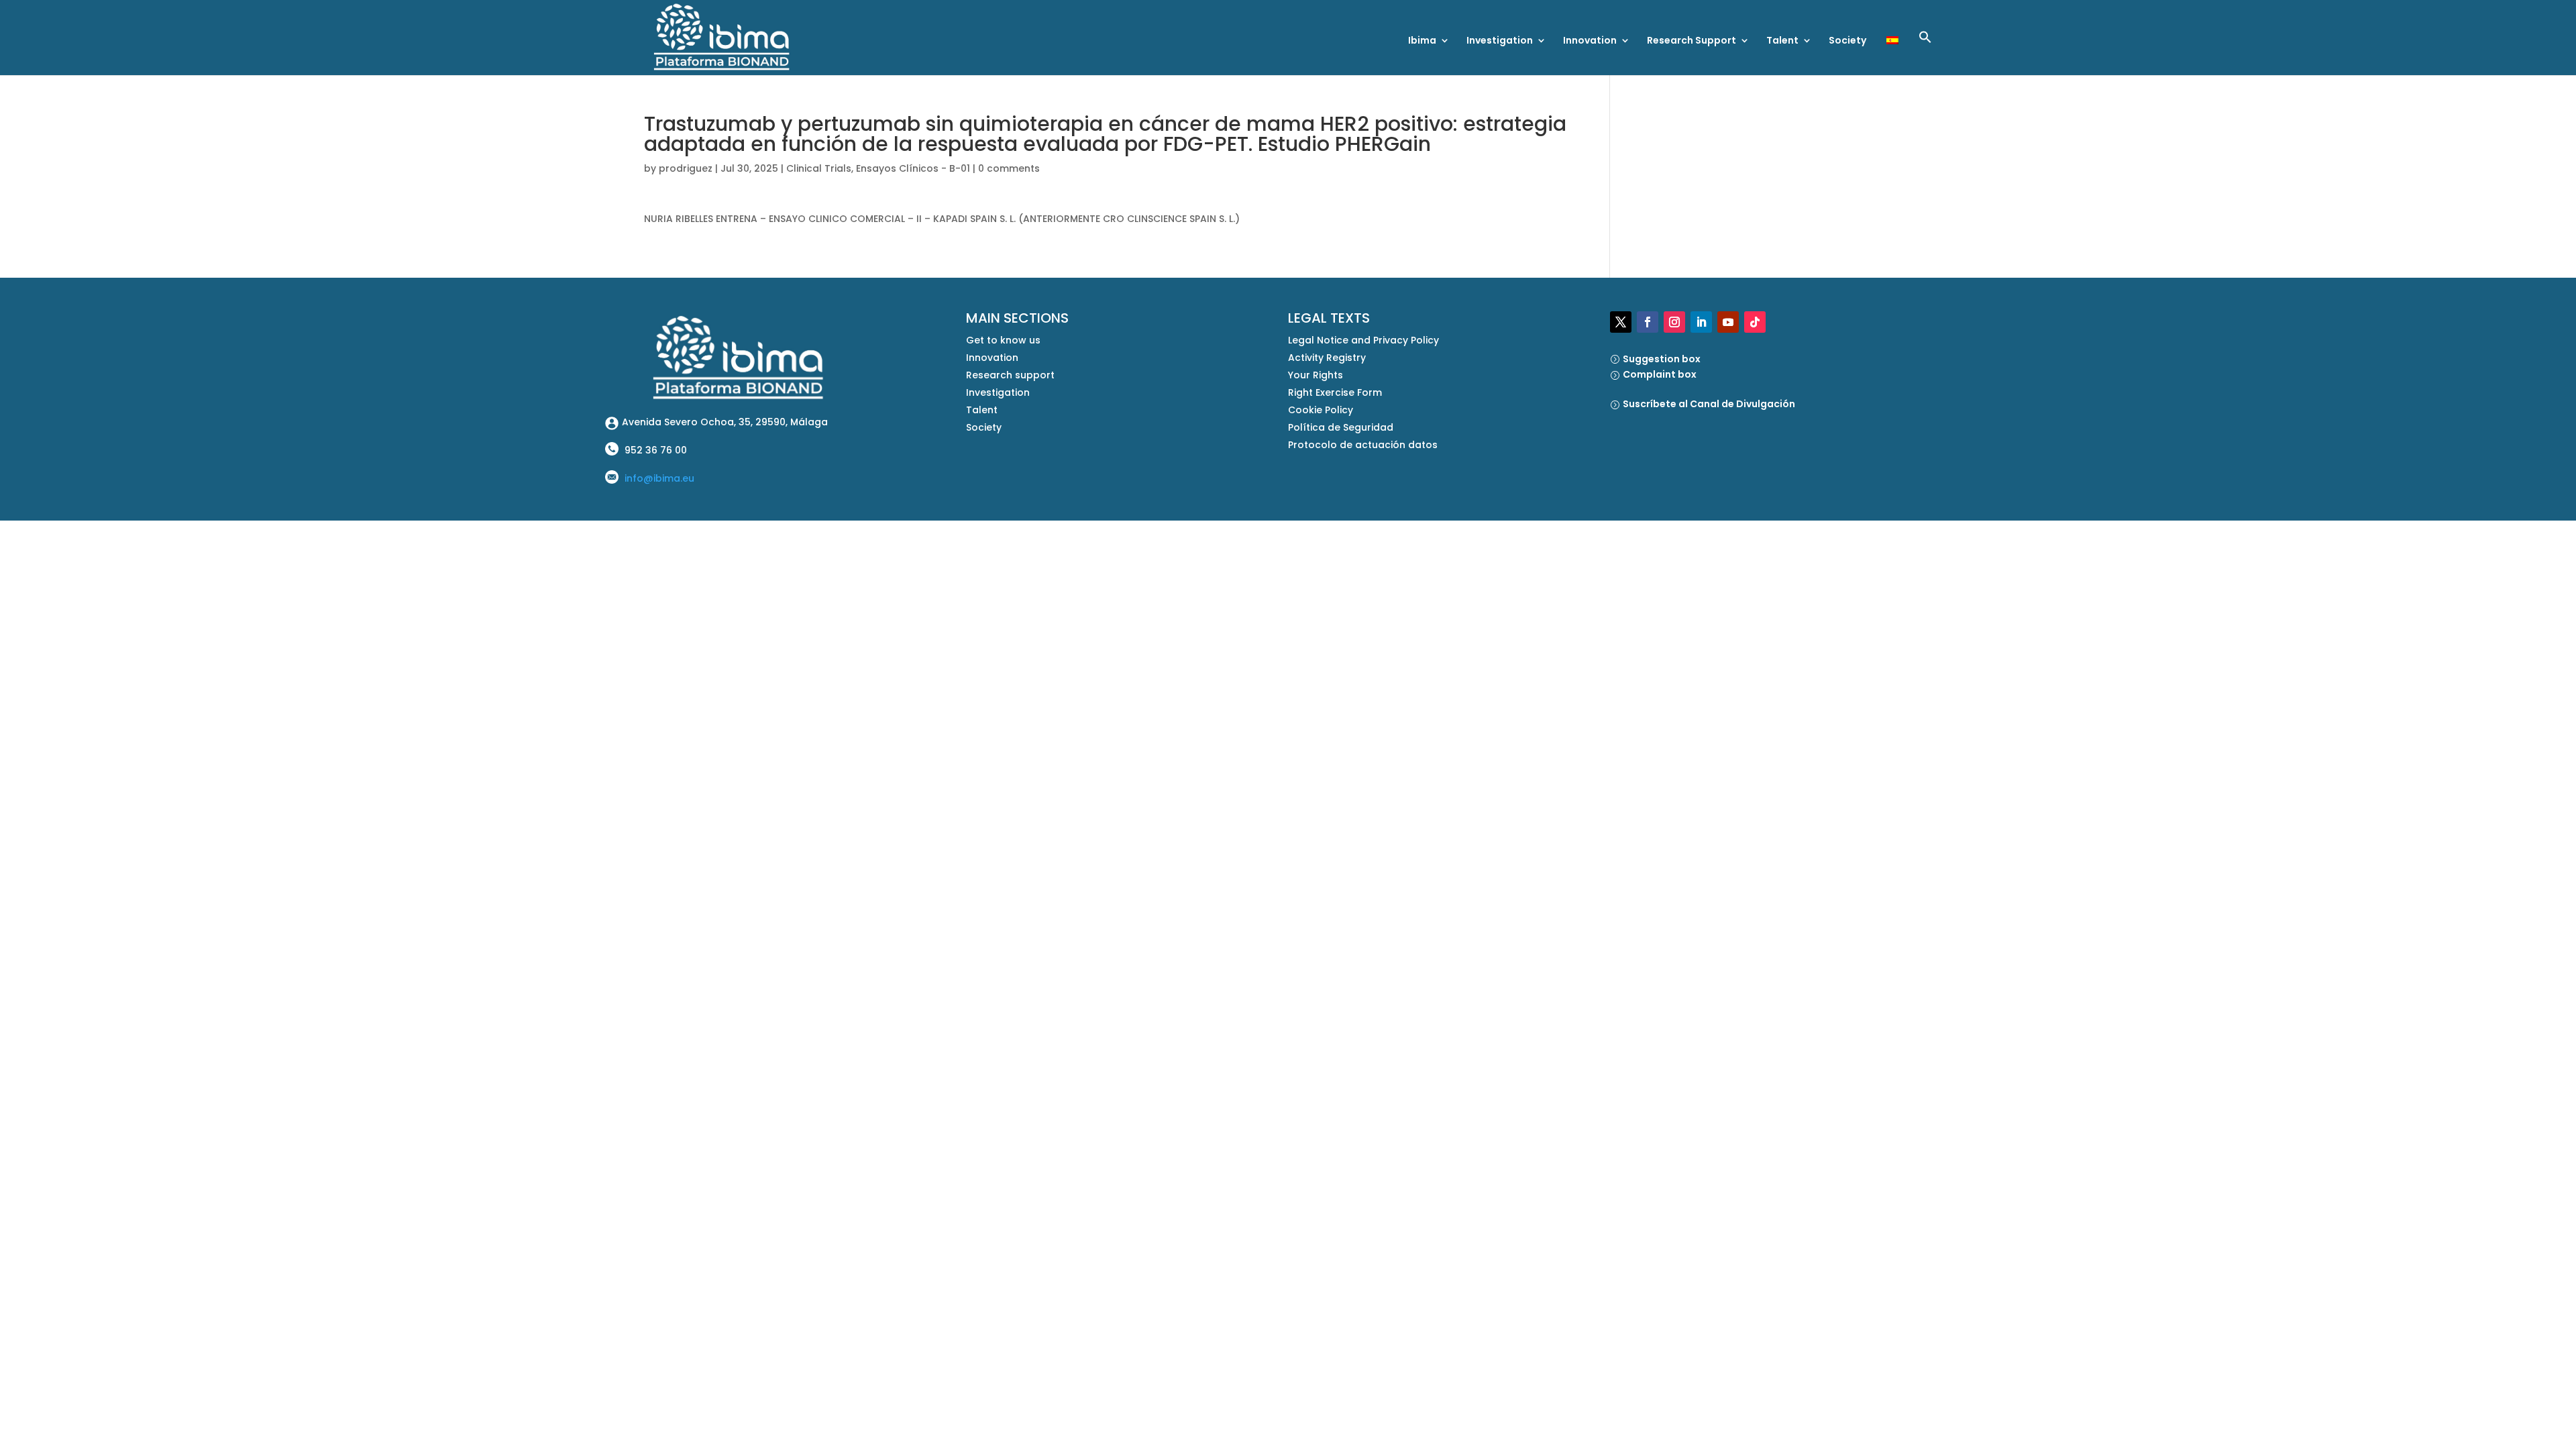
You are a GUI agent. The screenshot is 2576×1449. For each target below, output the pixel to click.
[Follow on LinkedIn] (1701, 322)
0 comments (1009, 168)
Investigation (1500, 41)
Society (1847, 41)
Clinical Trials (819, 168)
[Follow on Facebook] (1648, 322)
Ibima (1422, 41)
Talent (1782, 41)
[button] (1925, 53)
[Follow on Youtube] (1728, 322)
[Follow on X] (1621, 322)
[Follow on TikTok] (1755, 322)
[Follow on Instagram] (1674, 322)
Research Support (1692, 41)
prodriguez (686, 168)
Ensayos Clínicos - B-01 (913, 168)
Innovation (1590, 41)
